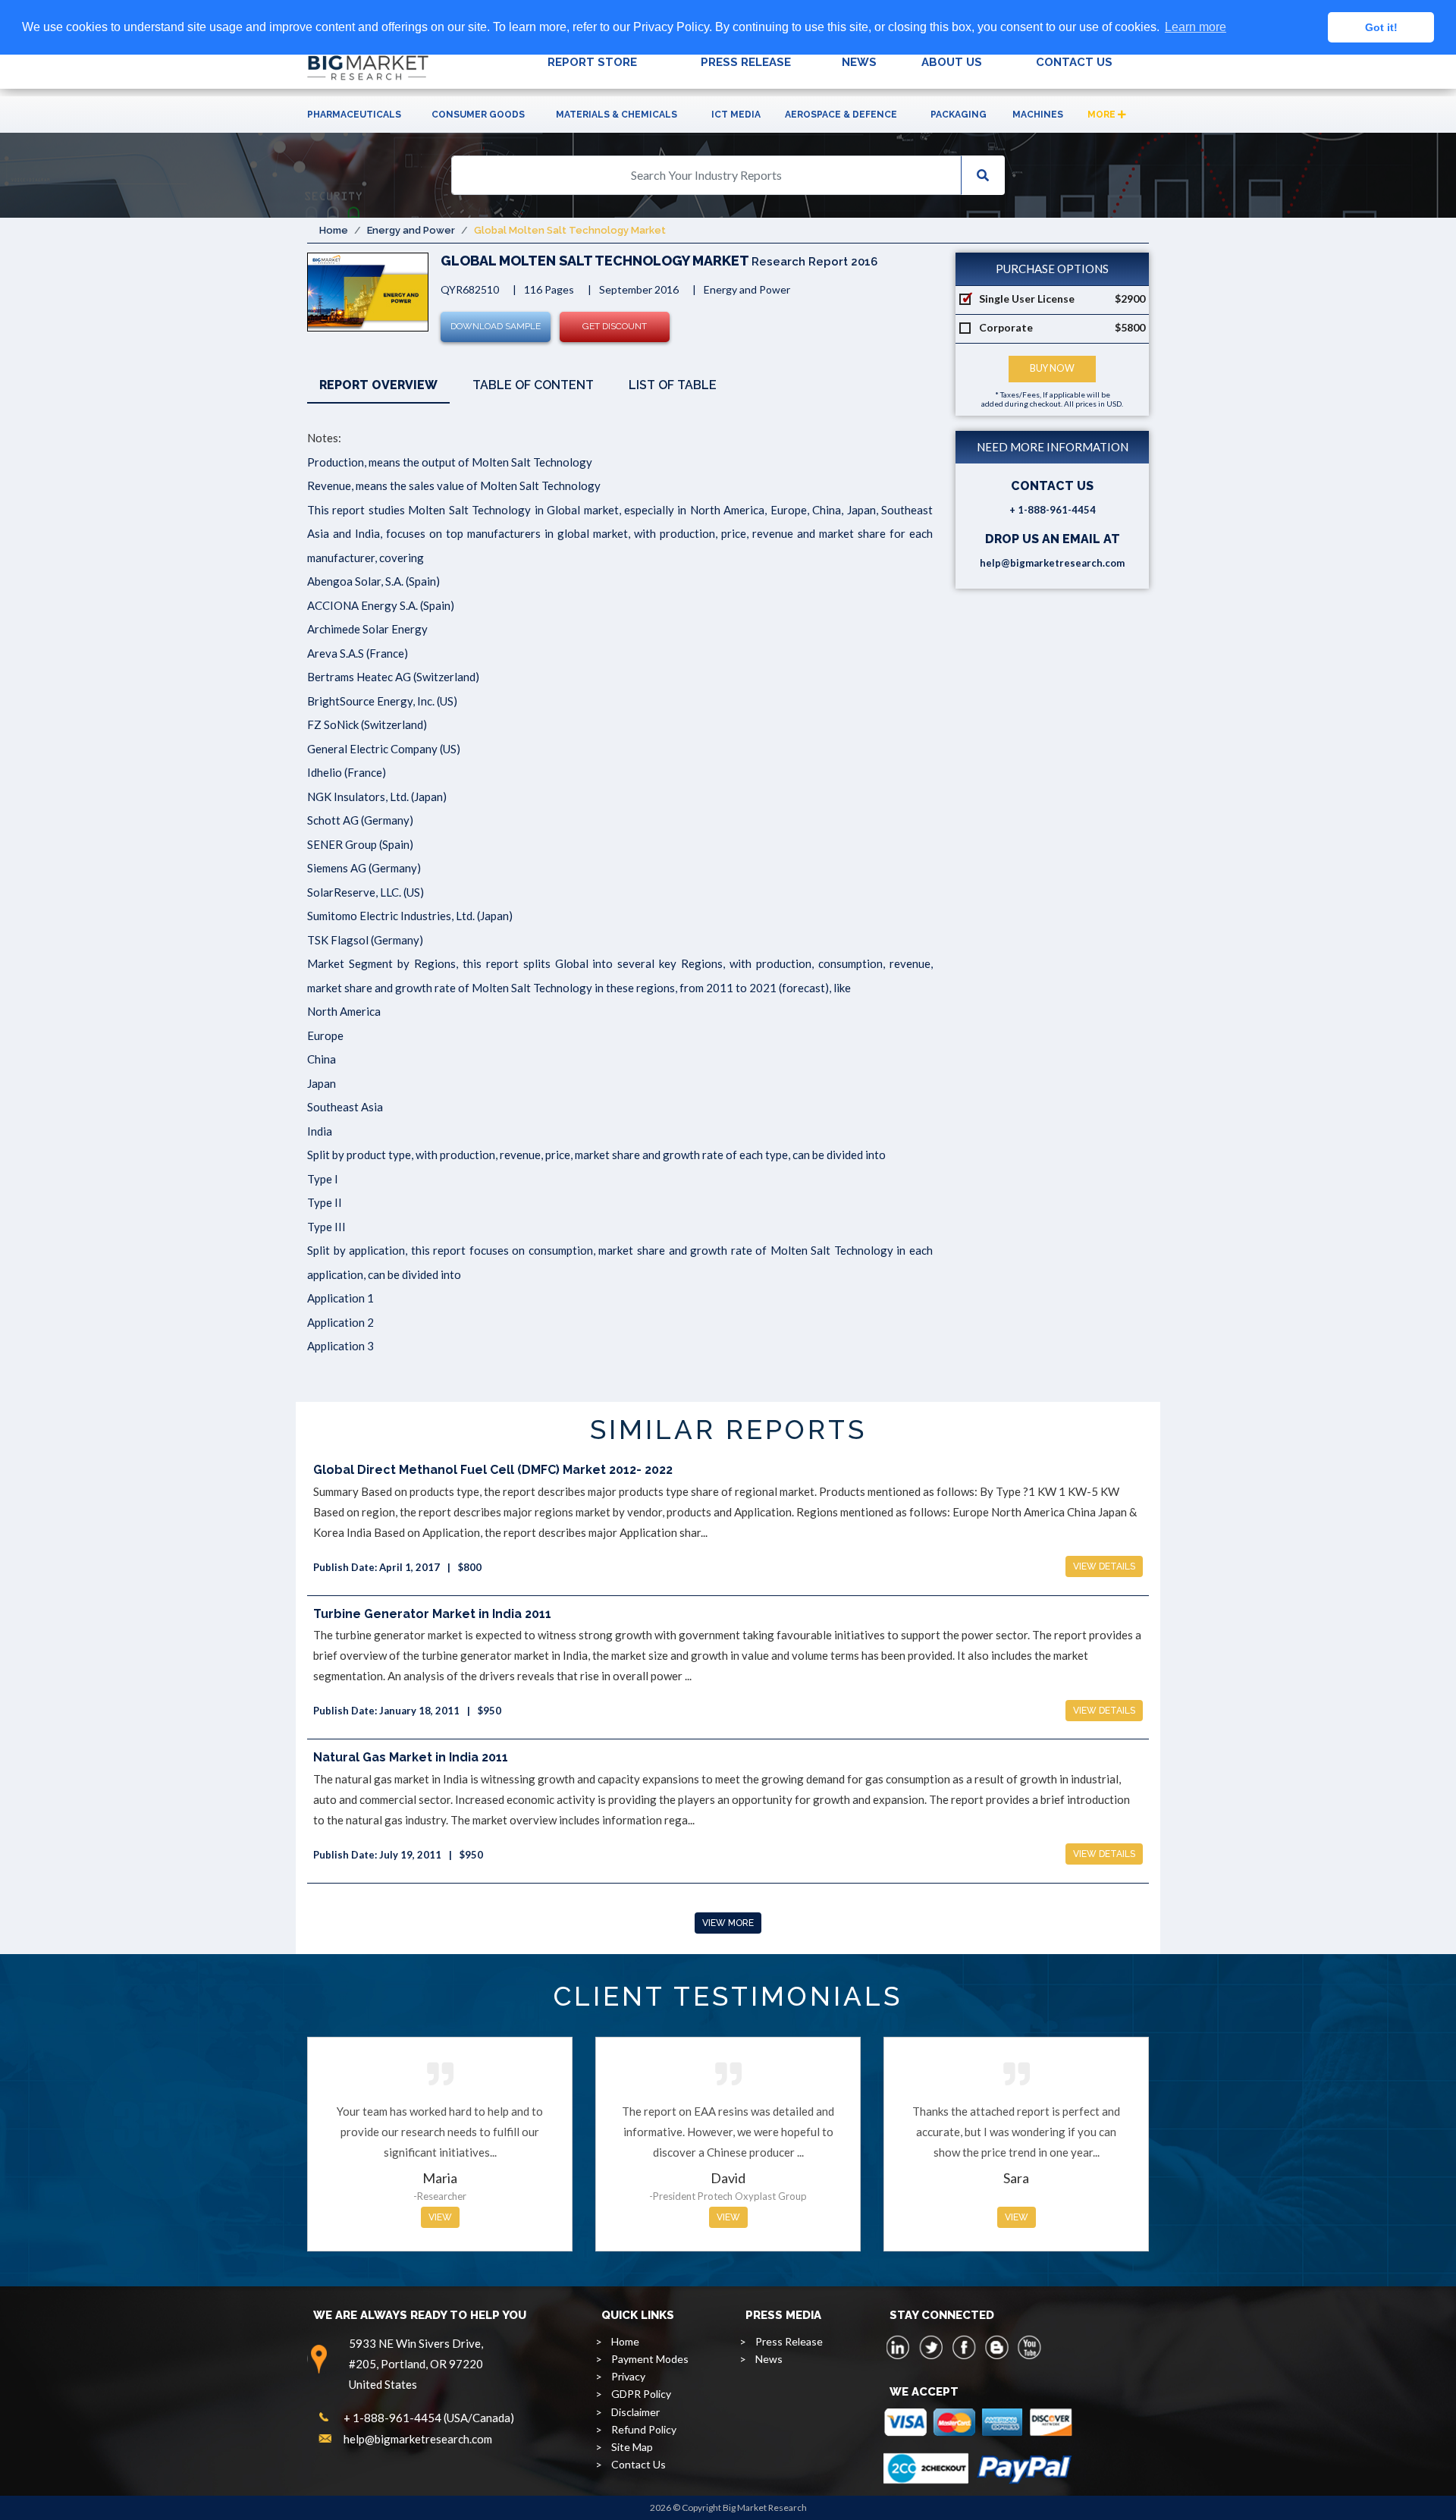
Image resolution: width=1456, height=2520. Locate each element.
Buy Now (1052, 368)
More (1103, 115)
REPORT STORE (592, 62)
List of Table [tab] (673, 385)
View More (728, 1923)
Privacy (628, 2376)
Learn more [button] (1196, 27)
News (769, 2359)
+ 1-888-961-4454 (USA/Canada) (429, 2418)
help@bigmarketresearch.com (1052, 563)
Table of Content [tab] (533, 385)
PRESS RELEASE (746, 62)
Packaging (959, 115)
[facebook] (964, 2347)
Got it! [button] (1381, 27)
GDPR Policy (641, 2394)
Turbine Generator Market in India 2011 (432, 1614)
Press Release (789, 2341)
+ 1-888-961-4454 (1053, 510)
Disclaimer (635, 2412)
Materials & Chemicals (617, 115)
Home (334, 230)
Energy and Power (411, 230)
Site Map (632, 2447)
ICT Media (736, 115)
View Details (1104, 1566)
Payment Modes (650, 2359)
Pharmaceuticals (354, 115)
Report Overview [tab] (378, 385)
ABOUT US (952, 62)
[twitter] (931, 2347)
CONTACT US (1074, 62)
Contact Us (639, 2464)
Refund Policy (644, 2429)
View (440, 2217)
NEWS (859, 62)
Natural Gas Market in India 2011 (411, 1757)
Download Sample (496, 326)
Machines (1038, 115)
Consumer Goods (478, 115)
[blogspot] (996, 2347)
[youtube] (1029, 2347)
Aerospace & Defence (841, 115)
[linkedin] (899, 2347)
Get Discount (615, 326)
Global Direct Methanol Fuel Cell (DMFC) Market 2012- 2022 (493, 1470)
